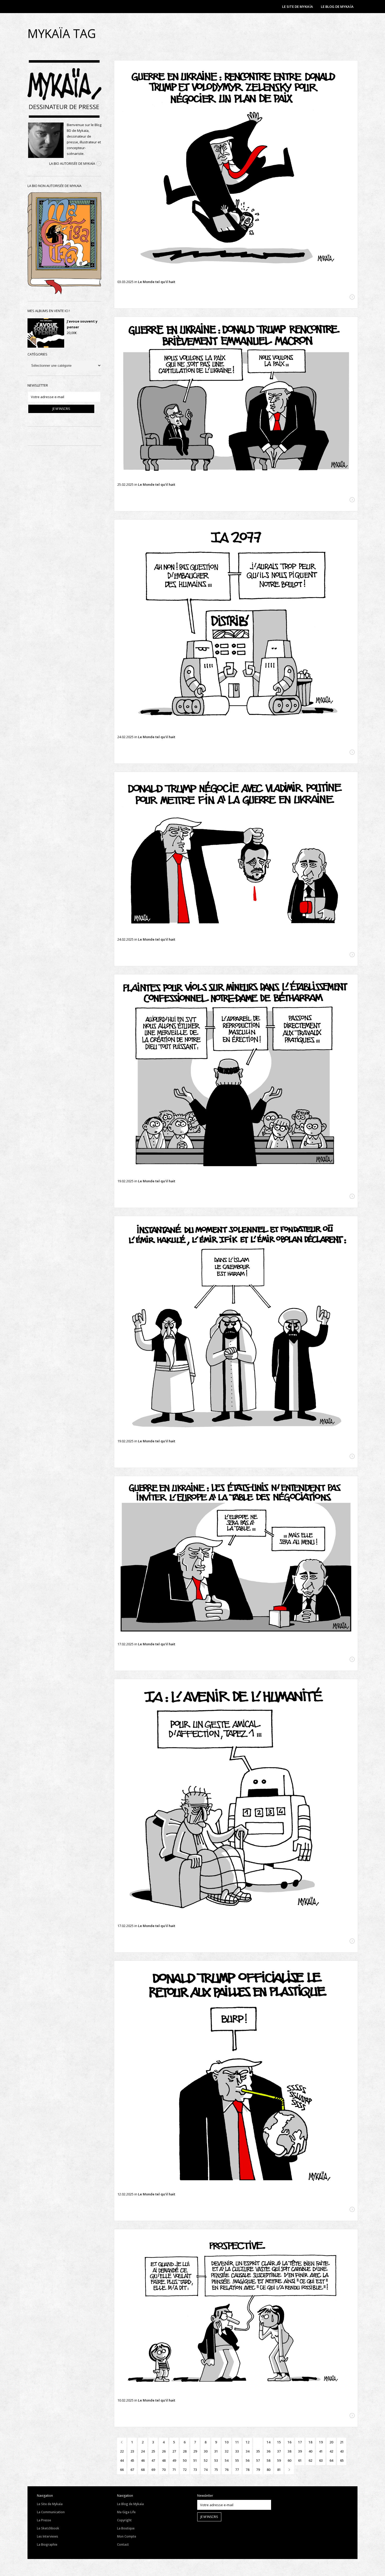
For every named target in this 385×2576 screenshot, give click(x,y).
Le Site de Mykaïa (50, 2504)
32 (227, 2451)
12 (247, 2442)
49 (174, 2460)
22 (122, 2451)
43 (342, 2451)
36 (268, 2451)
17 (300, 2442)
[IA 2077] (236, 626)
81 (279, 2470)
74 (206, 2470)
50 (185, 2460)
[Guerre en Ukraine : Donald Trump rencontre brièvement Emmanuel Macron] (236, 398)
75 (216, 2470)
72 (185, 2470)
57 (258, 2460)
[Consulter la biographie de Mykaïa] (99, 164)
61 (300, 2460)
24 (143, 2451)
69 (153, 2470)
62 (310, 2460)
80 (268, 2470)
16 (289, 2442)
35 (258, 2451)
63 (321, 2460)
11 (237, 2442)
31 (216, 2451)
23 (132, 2451)
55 (237, 2460)
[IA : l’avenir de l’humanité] (236, 1800)
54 (227, 2460)
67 (132, 2470)
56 (247, 2460)
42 (331, 2451)
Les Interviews (48, 2536)
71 (174, 2470)
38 (289, 2451)
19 (321, 2442)
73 (195, 2470)
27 (174, 2451)
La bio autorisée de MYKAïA (72, 163)
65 (342, 2460)
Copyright (124, 2520)
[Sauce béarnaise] (236, 1075)
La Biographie (47, 2544)
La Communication (51, 2512)
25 (153, 2451)
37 (279, 2451)
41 (321, 2451)
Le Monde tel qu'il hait (157, 282)
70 (164, 2470)
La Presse (44, 2520)
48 (164, 2460)
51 (195, 2460)
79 (258, 2470)
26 (164, 2451)
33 (237, 2451)
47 (153, 2460)
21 (342, 2442)
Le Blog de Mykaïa (130, 2504)
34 (247, 2451)
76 (227, 2470)
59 (279, 2460)
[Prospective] (236, 2312)
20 (331, 2442)
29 (195, 2451)
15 (279, 2442)
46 (143, 2460)
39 (300, 2451)
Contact (123, 2544)
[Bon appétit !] (236, 1557)
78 (247, 2470)
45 (132, 2460)
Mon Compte (127, 2536)
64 (331, 2460)
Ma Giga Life (126, 2512)
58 (268, 2460)
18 (310, 2442)
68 (143, 2470)
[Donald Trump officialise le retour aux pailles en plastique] (236, 2075)
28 (185, 2451)
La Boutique (126, 2528)
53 (216, 2460)
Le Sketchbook (48, 2528)
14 (268, 2442)
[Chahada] (236, 1326)
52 (206, 2460)
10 (227, 2442)
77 (237, 2470)
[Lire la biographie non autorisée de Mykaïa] (64, 293)
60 (289, 2460)
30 (206, 2451)
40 (310, 2451)
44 (122, 2460)
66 (122, 2470)
